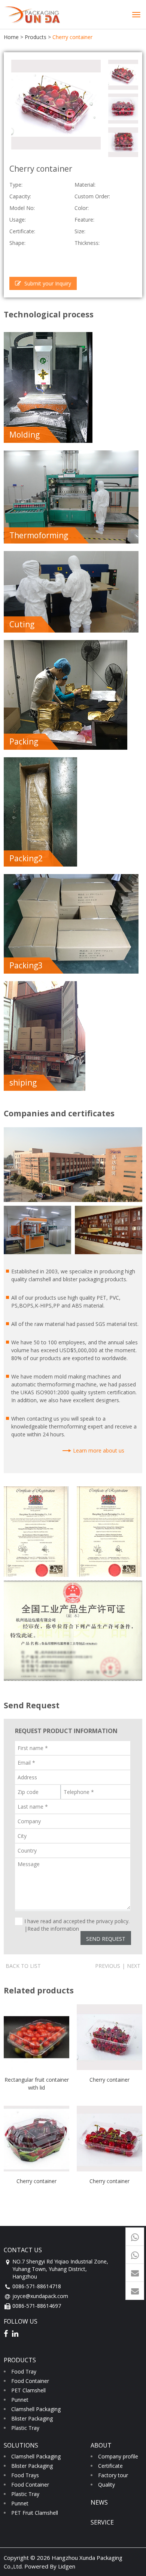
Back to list (23, 1966)
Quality (107, 2485)
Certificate (110, 2466)
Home (11, 37)
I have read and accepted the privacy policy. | (77, 1921)
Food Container (30, 2381)
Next (134, 1966)
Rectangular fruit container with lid (37, 2083)
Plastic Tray (25, 2428)
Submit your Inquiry (47, 283)
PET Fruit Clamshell (35, 2513)
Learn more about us (99, 1450)
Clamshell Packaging (36, 2409)
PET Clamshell (28, 2390)
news (99, 2502)
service (102, 2522)
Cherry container (109, 2080)
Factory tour (113, 2475)
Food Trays (25, 2475)
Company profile (118, 2456)
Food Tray (24, 2371)
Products (36, 37)
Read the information (53, 1929)
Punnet (20, 2400)
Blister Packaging (32, 2418)
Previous (108, 1966)
